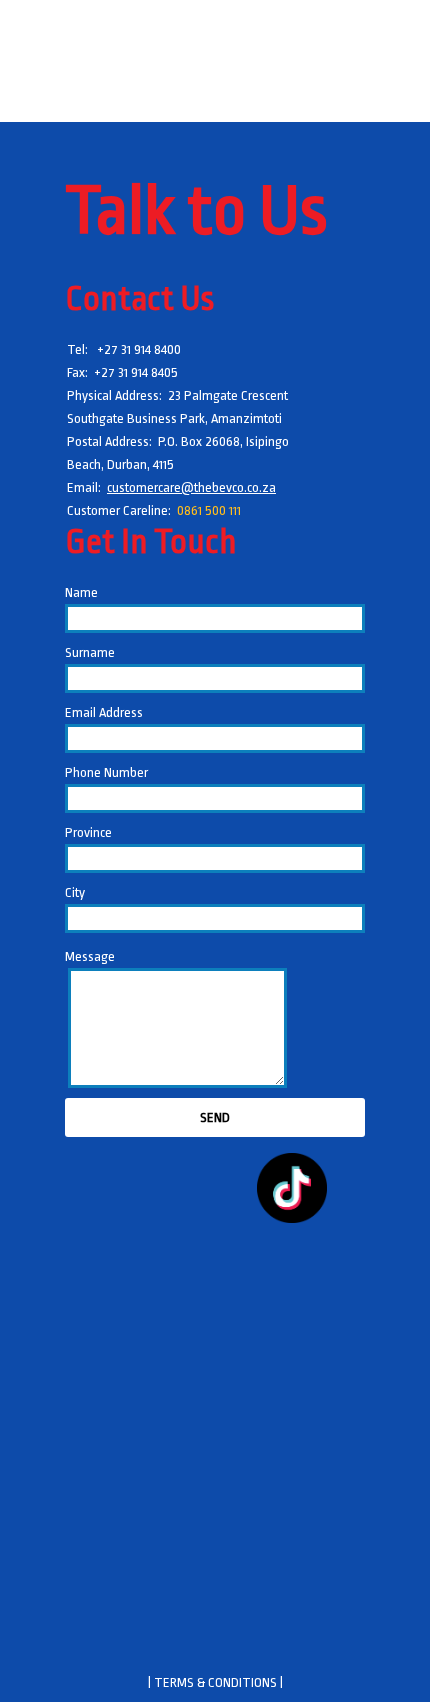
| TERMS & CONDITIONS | (215, 1682)
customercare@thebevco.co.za (191, 487)
